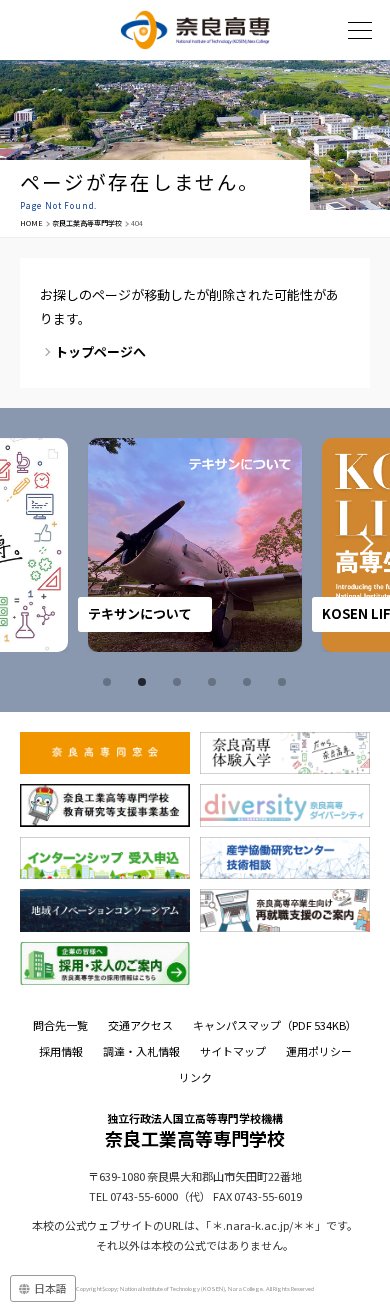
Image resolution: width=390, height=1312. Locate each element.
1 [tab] (110, 682)
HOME (31, 223)
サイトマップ (233, 1051)
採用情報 (61, 1051)
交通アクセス (140, 1025)
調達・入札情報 (141, 1051)
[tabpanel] (195, 545)
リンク (195, 1077)
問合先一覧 (60, 1025)
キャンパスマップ (275, 1025)
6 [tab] (285, 682)
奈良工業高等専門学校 (87, 223)
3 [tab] (180, 682)
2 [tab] (145, 682)
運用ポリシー (319, 1051)
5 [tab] (250, 682)
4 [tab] (215, 682)
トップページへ (100, 351)
